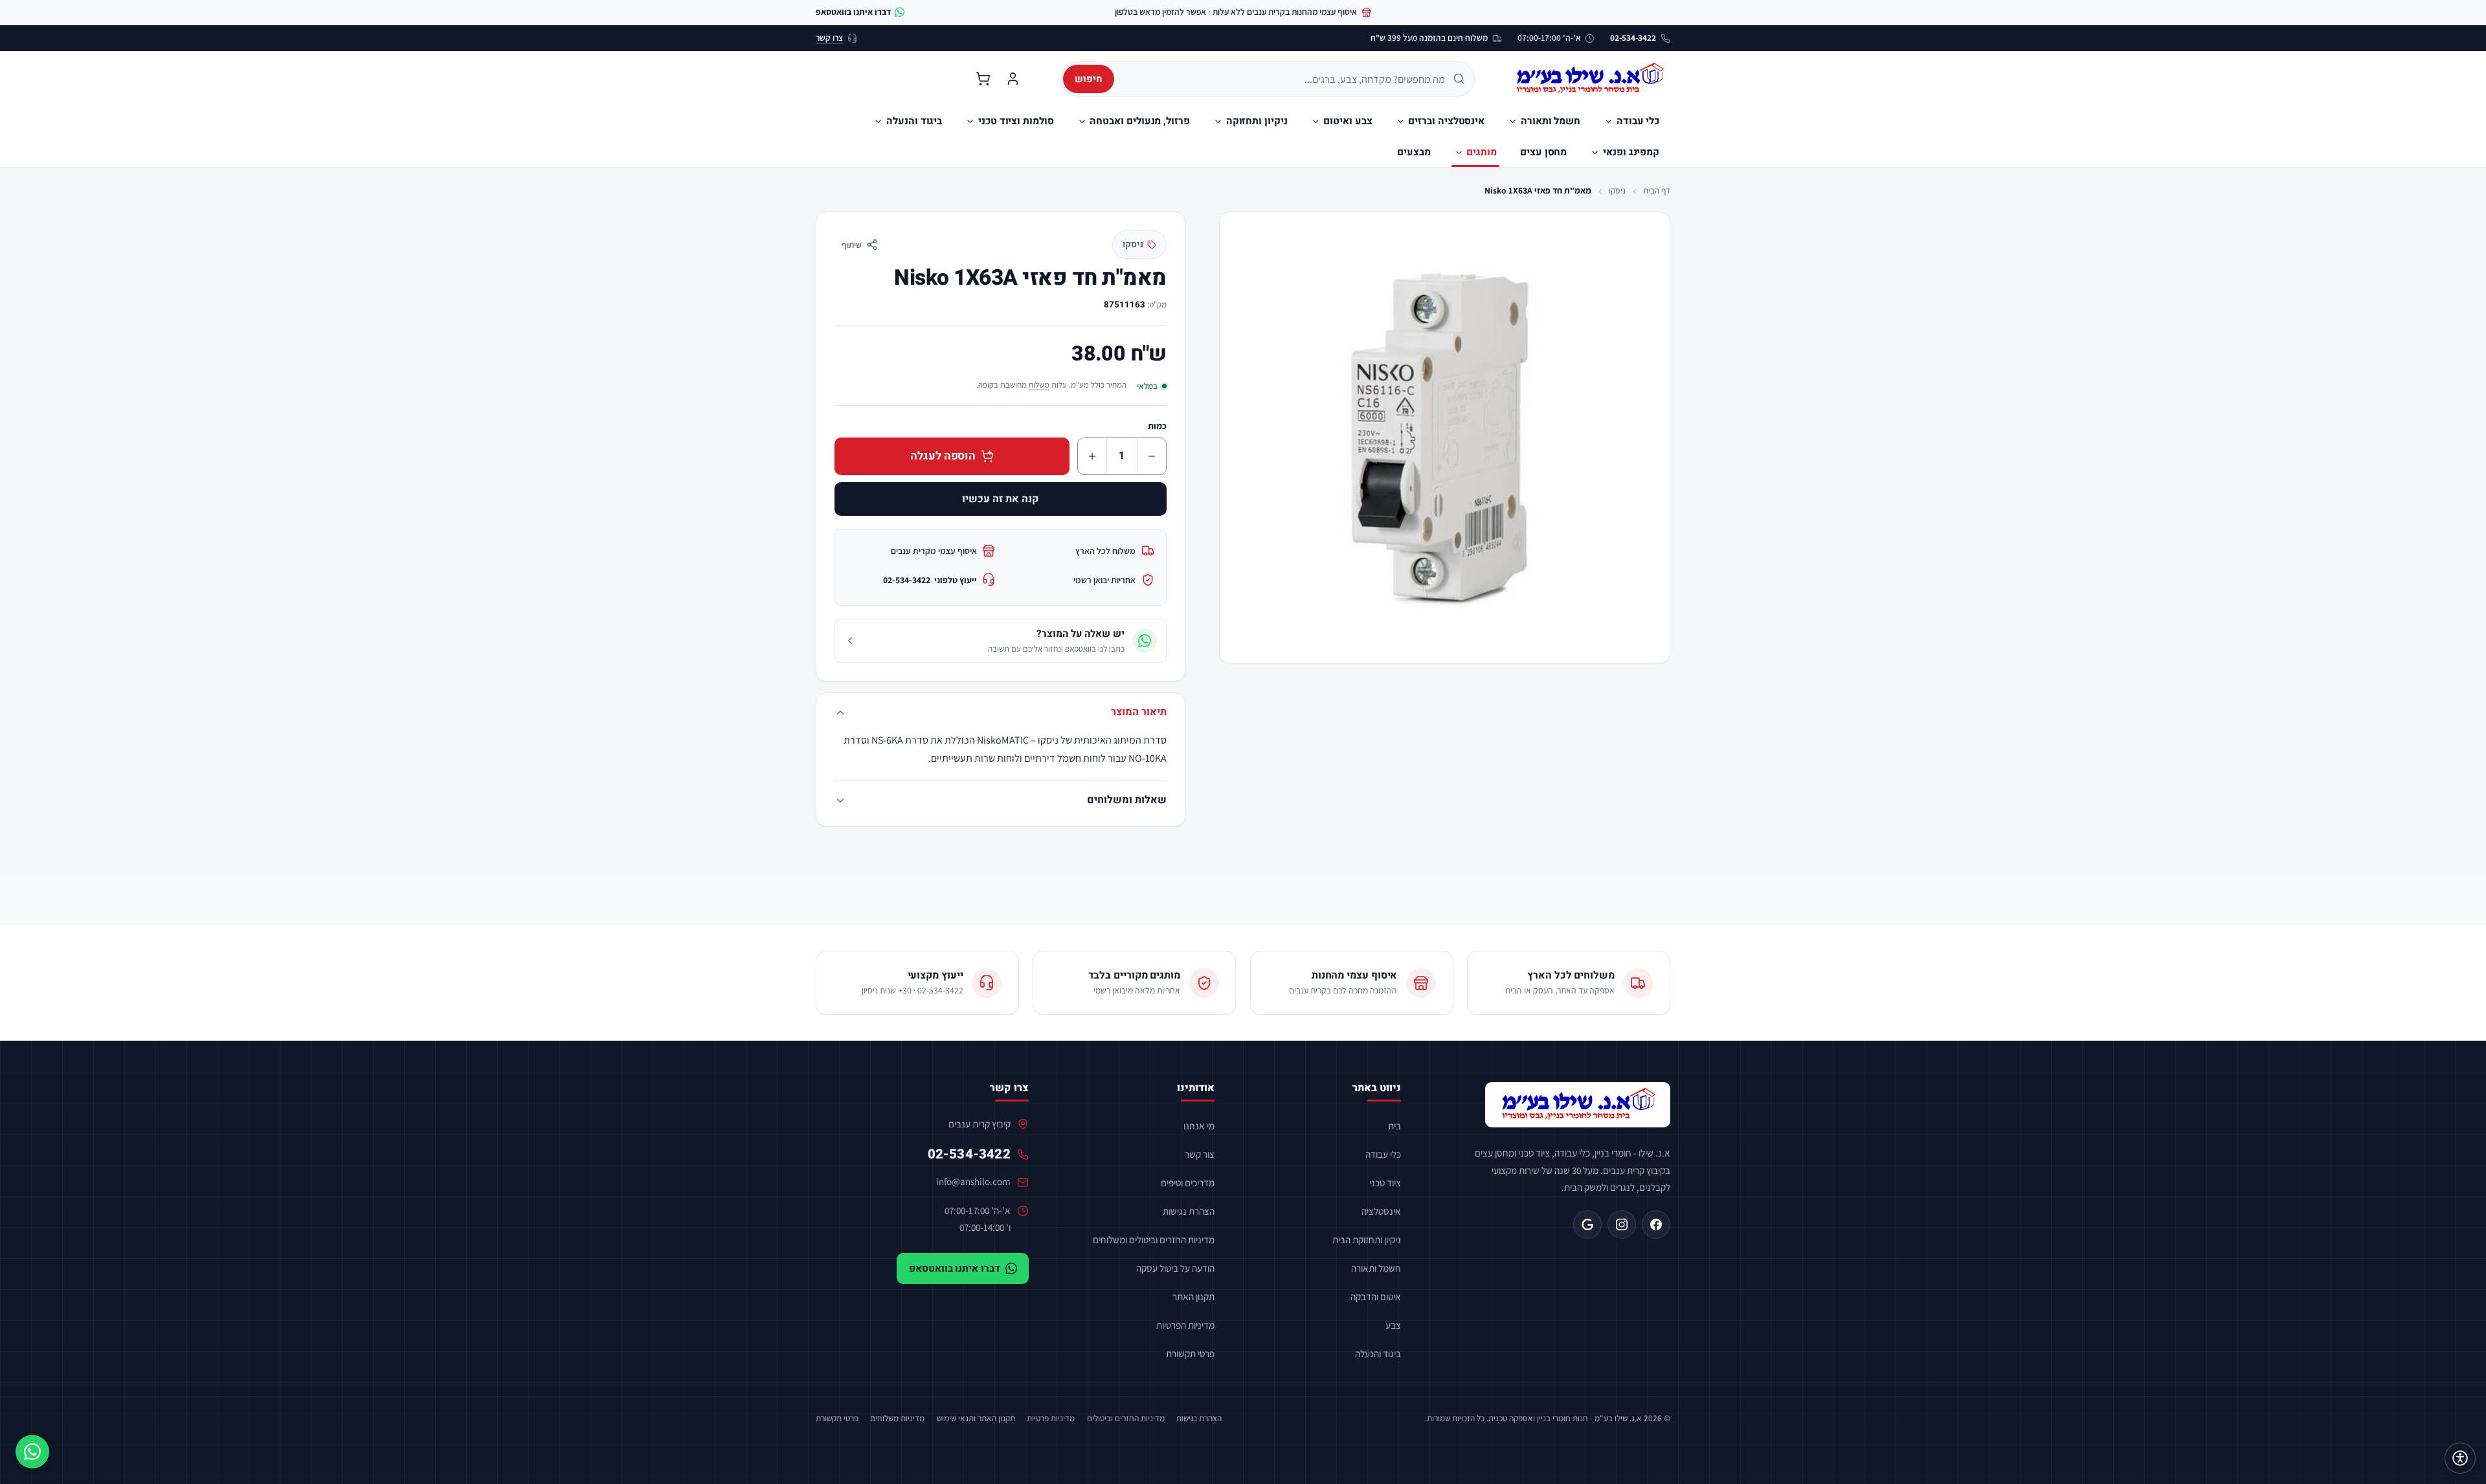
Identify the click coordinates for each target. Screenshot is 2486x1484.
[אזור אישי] (1013, 79)
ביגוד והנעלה (1378, 1353)
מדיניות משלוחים (897, 1418)
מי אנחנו (1199, 1125)
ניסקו (1617, 190)
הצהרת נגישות (1189, 1211)
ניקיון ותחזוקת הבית (1367, 1239)
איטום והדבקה (1376, 1296)
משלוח (1039, 385)
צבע (1393, 1325)
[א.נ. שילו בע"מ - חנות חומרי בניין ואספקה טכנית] (1578, 1105)
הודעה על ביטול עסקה (1175, 1268)
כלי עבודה (1383, 1154)
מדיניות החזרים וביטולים (1126, 1418)
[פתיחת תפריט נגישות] (2460, 1458)
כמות (1157, 426)
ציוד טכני (1385, 1182)
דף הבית (1657, 190)
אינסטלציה (1381, 1211)
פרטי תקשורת (1190, 1353)
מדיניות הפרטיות (1185, 1325)
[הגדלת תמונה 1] (1445, 437)
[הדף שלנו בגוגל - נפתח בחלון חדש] (1587, 1224)
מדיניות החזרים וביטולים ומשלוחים (1154, 1239)
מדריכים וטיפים (1188, 1182)
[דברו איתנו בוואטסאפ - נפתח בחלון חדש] (32, 1452)
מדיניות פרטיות (1051, 1418)
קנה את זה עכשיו (1000, 499)
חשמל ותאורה (1376, 1268)
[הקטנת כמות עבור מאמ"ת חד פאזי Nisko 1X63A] (1152, 456)
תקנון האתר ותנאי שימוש (976, 1418)
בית (1394, 1125)
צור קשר (1200, 1154)
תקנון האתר (1193, 1296)
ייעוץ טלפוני (930, 580)
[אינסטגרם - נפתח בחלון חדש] (1622, 1224)
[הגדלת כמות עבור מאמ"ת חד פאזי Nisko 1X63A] (1092, 456)
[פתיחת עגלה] (983, 79)
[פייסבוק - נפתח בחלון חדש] (1656, 1224)
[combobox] (1284, 79)
